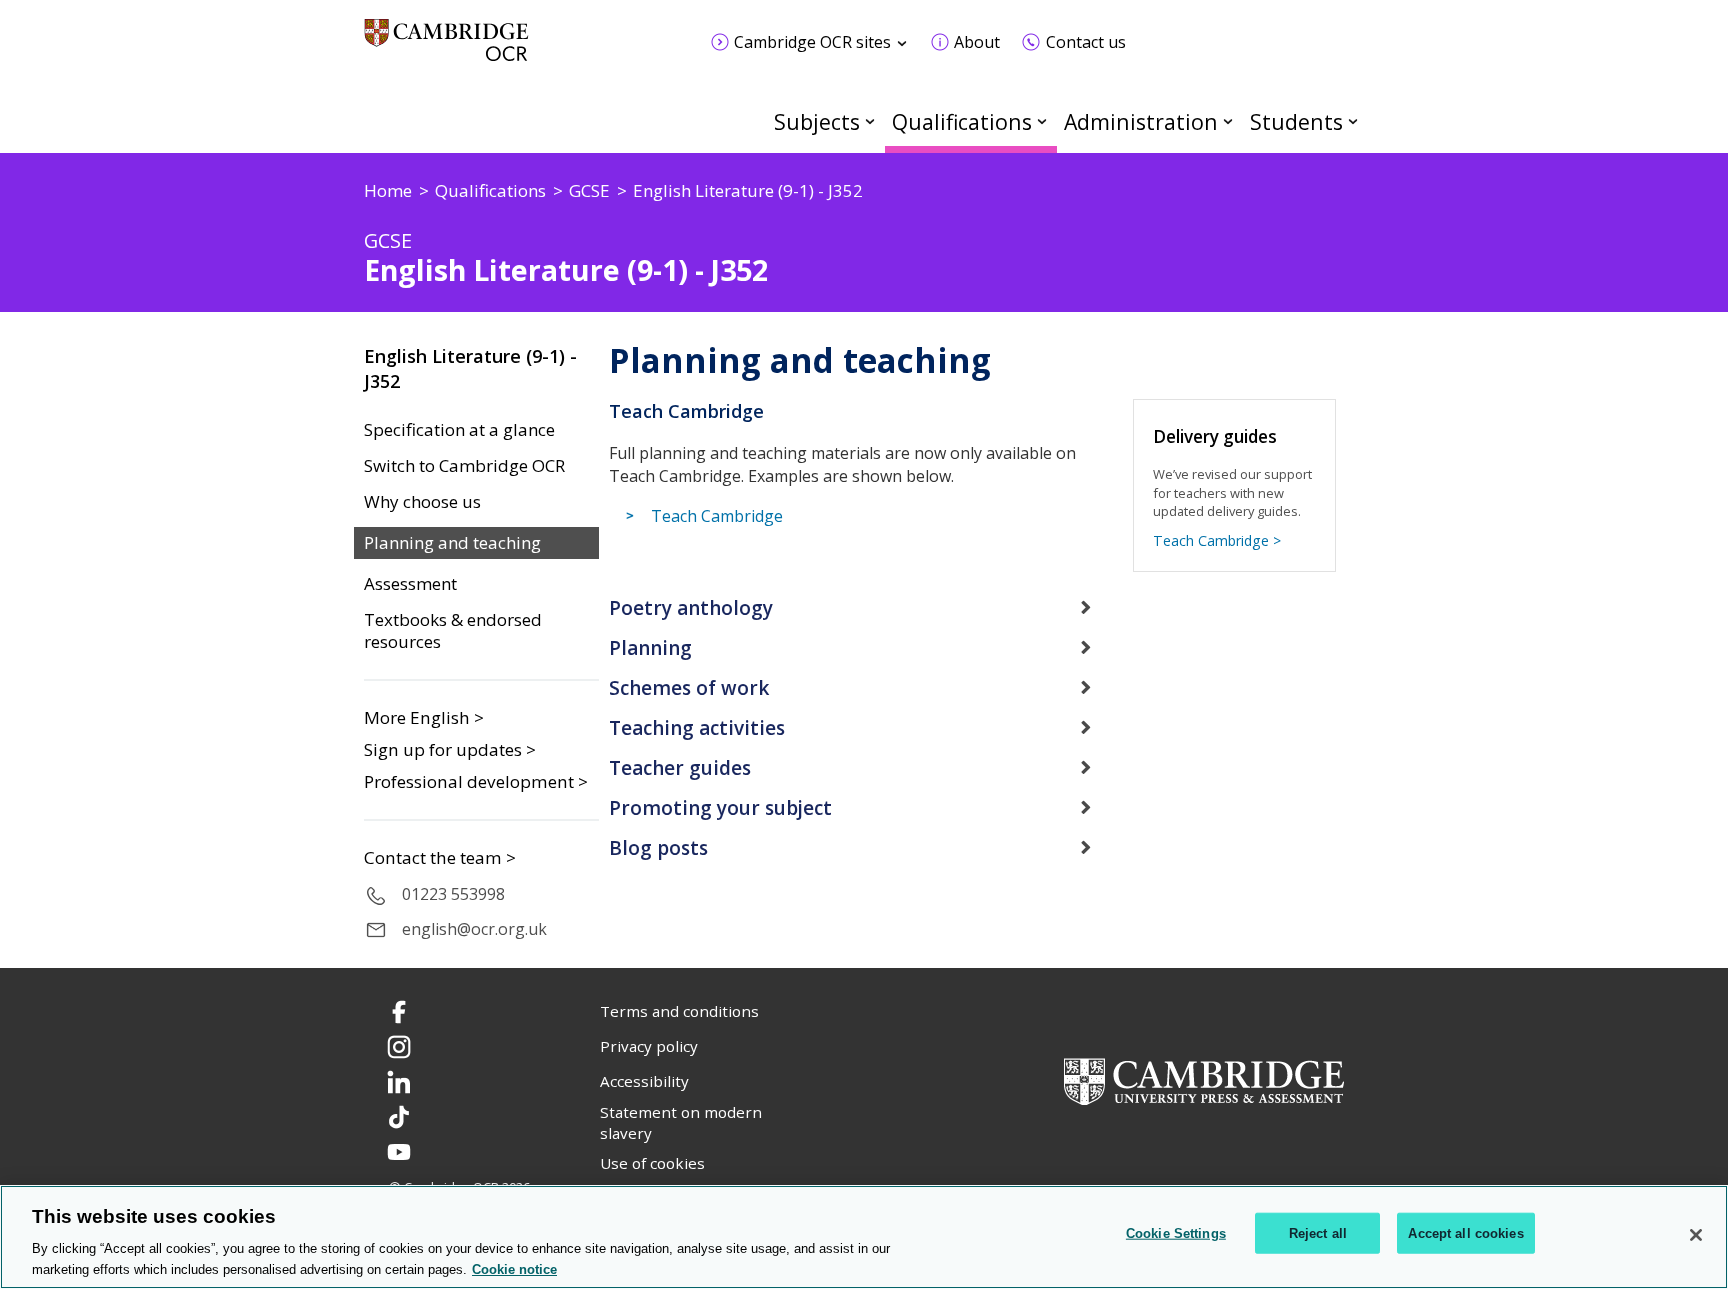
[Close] (1696, 1235)
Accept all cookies (1465, 1233)
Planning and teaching (452, 543)
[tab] (864, 608)
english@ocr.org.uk (474, 929)
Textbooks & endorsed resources (453, 631)
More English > (424, 717)
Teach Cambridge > (1217, 540)
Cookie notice (514, 1268)
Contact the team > (440, 858)
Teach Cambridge (717, 516)
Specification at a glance (459, 430)
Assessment (410, 584)
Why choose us (422, 502)
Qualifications (962, 121)
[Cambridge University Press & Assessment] (1204, 1079)
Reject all (1318, 1233)
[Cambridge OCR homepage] (446, 49)
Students (1296, 121)
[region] (864, 1237)
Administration (1141, 121)
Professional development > (476, 781)
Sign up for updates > (450, 749)
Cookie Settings (1176, 1233)
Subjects (817, 121)
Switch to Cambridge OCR (464, 466)
